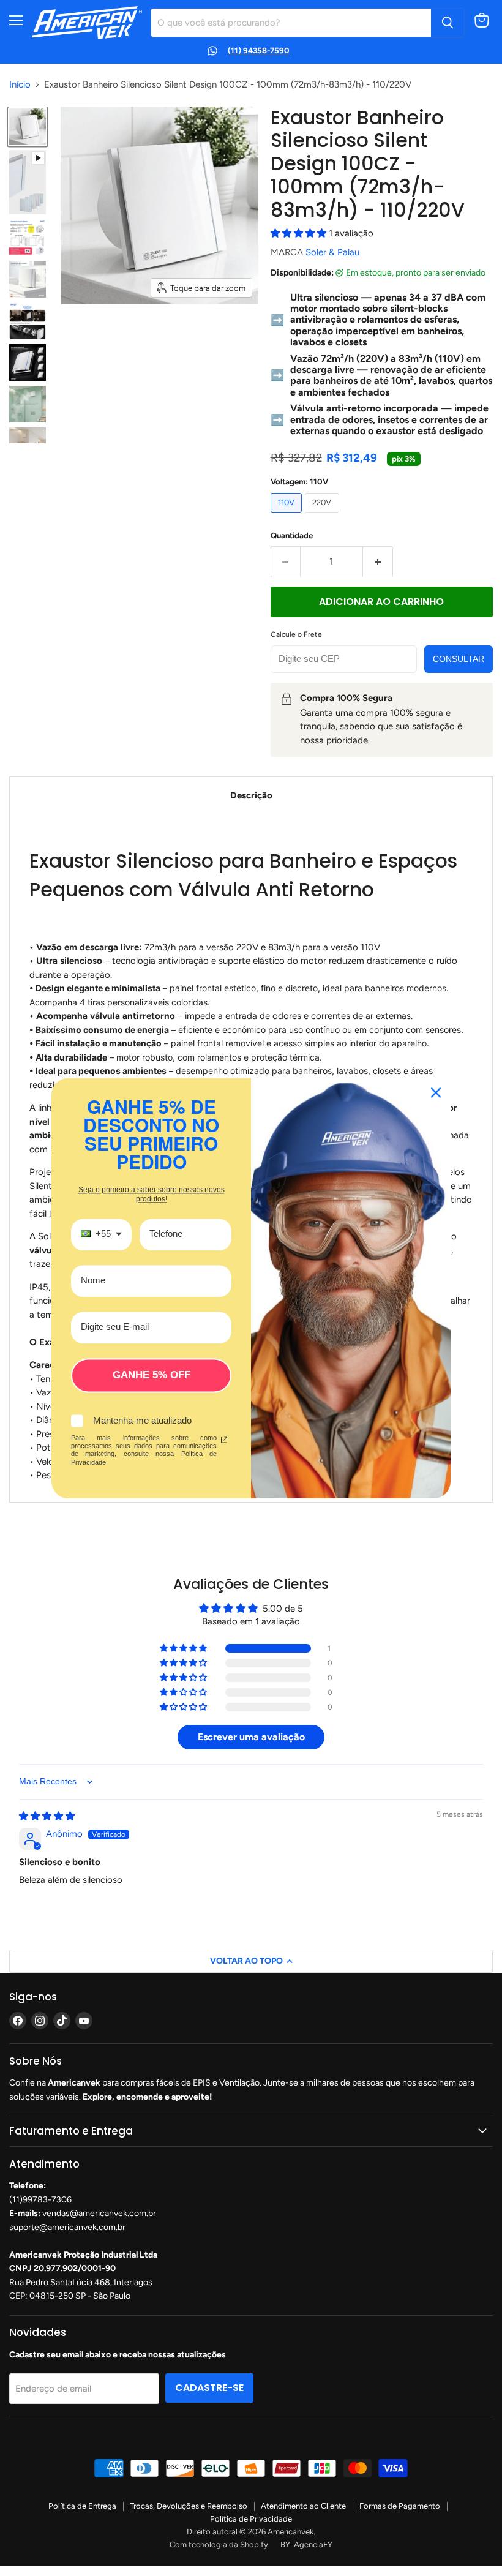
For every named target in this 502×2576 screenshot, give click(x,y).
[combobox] (101, 1234)
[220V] (324, 516)
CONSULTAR (459, 659)
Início (20, 85)
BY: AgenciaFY (306, 2544)
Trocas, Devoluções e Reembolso (189, 2506)
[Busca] (448, 23)
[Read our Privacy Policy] (224, 1440)
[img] (47, 1816)
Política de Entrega (82, 2506)
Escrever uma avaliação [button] (251, 1737)
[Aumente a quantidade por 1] (378, 561)
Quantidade (292, 535)
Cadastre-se (209, 2388)
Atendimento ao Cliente (303, 2506)
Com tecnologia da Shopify (219, 2544)
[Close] (436, 1092)
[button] (300, 233)
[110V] (288, 516)
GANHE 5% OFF (152, 1375)
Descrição (251, 795)
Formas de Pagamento (400, 2506)
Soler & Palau (332, 252)
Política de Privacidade (251, 2519)
